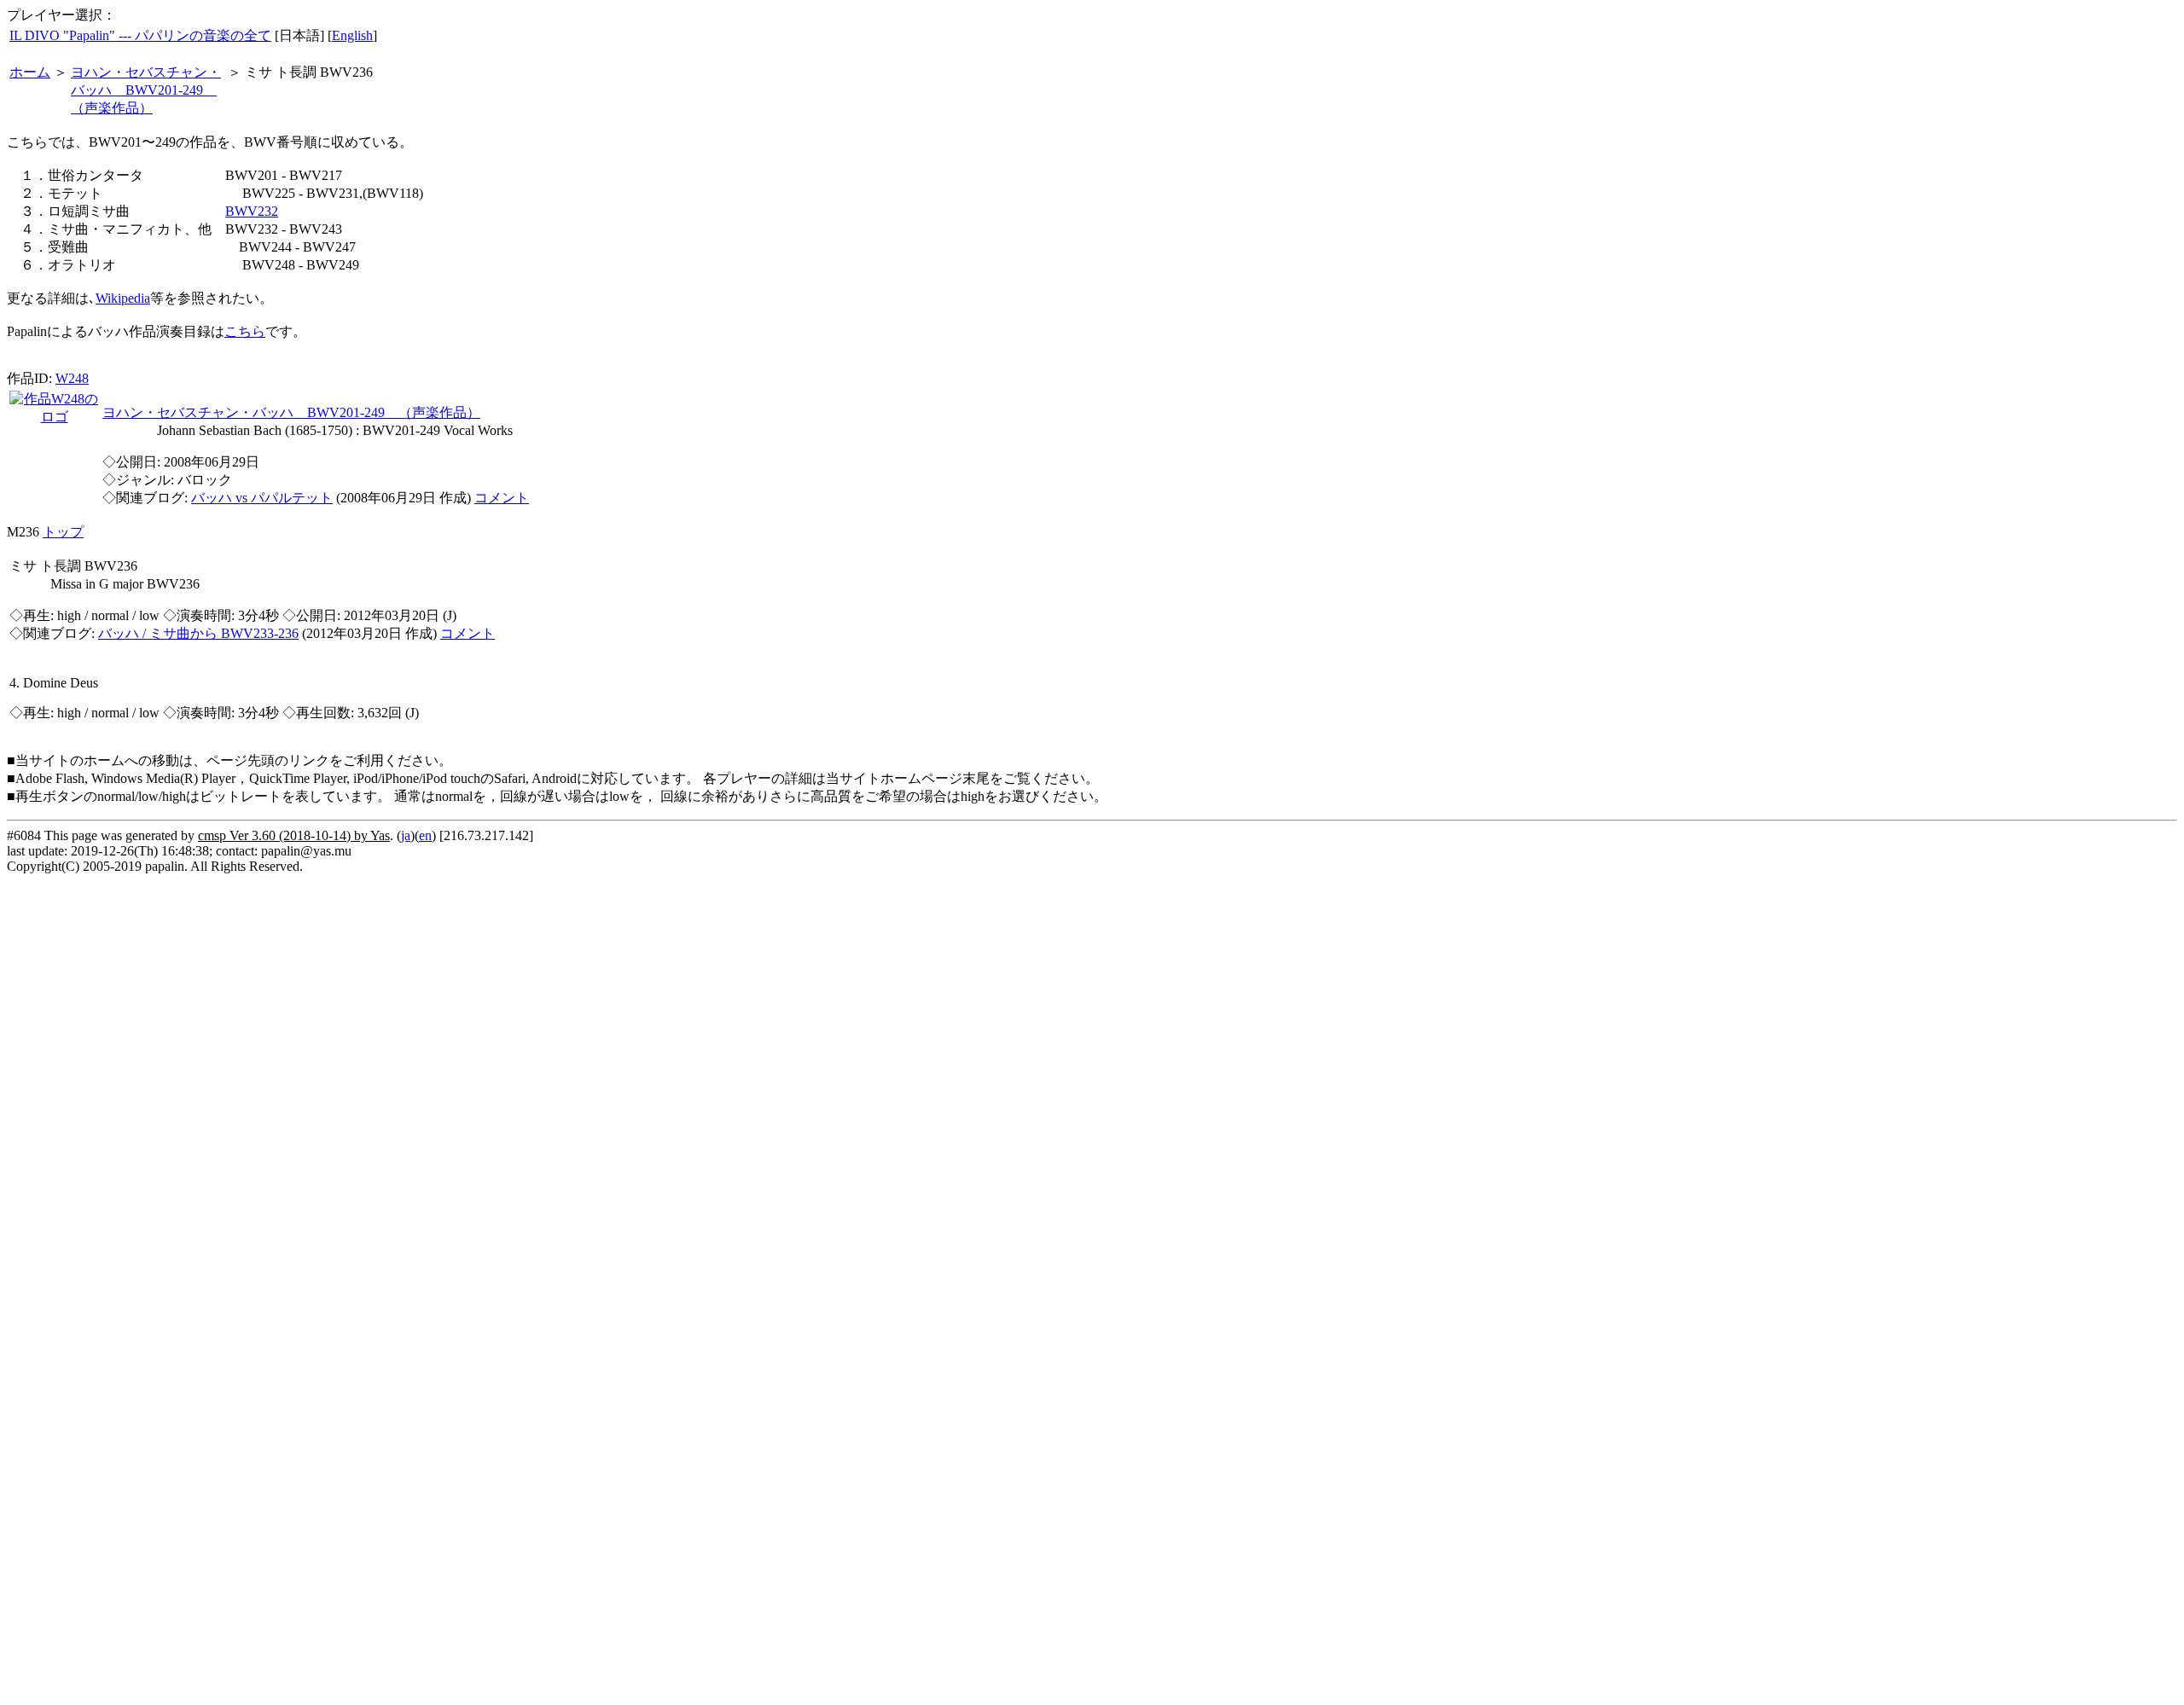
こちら (245, 331)
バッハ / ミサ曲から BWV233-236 (198, 633)
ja (406, 835)
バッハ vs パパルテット (262, 498)
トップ (63, 532)
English (352, 35)
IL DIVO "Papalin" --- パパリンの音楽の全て (140, 35)
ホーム (30, 72)
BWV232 (252, 211)
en (425, 835)
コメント (502, 498)
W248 (72, 378)
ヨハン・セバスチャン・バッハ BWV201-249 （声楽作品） (146, 90)
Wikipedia (123, 298)
